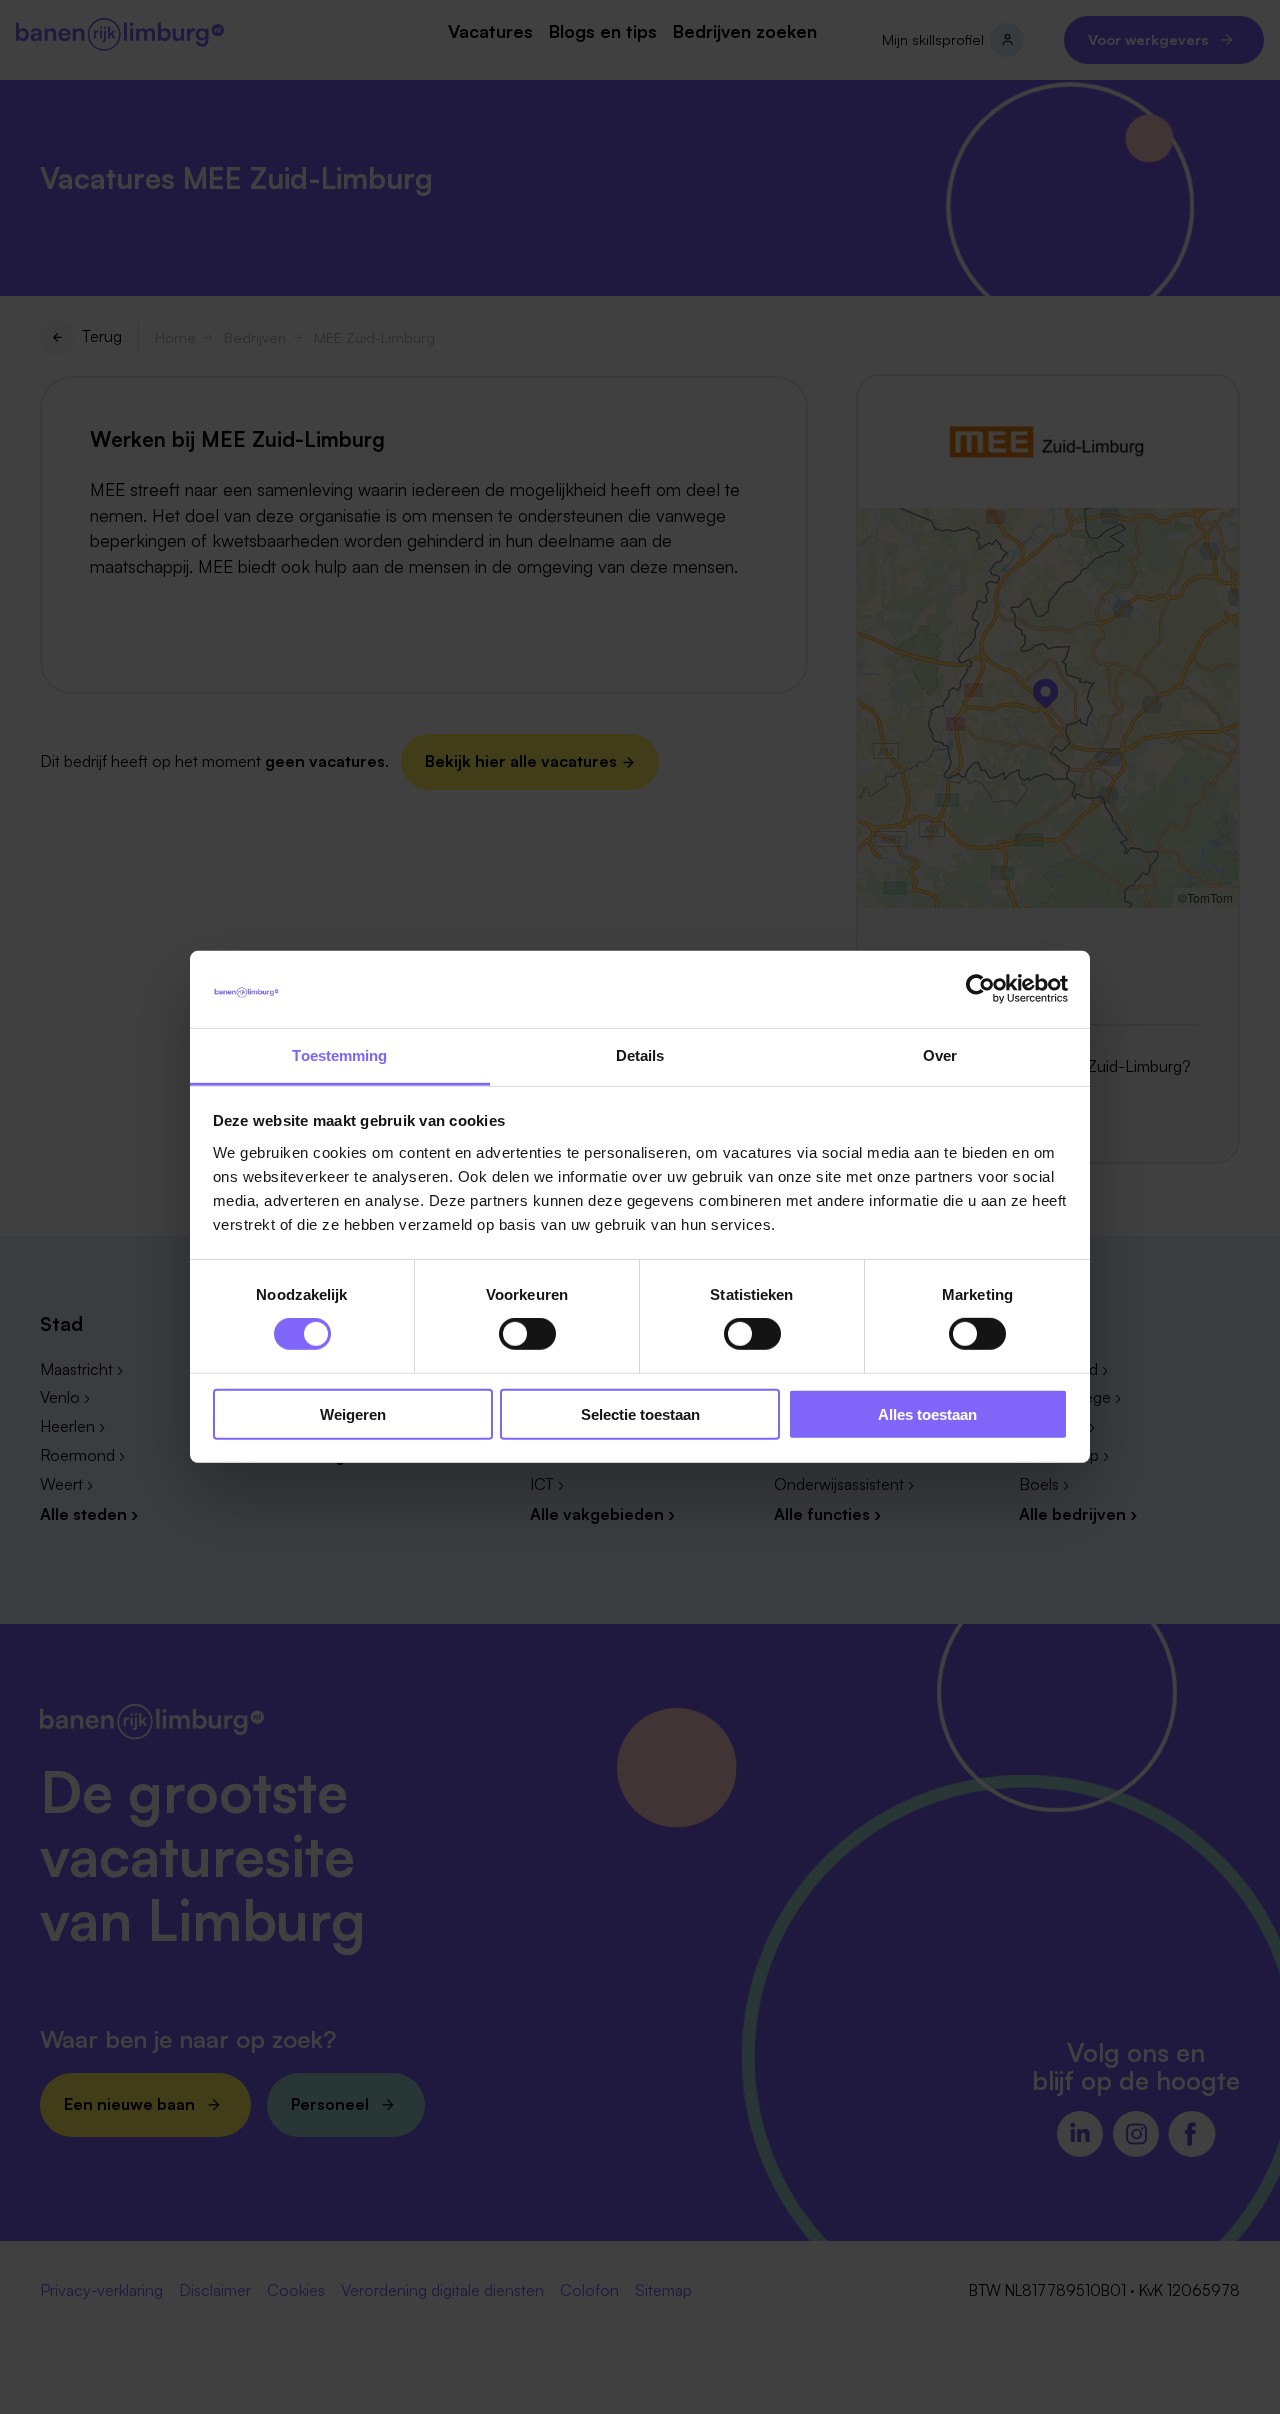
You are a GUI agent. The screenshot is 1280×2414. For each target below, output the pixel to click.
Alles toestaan (927, 1413)
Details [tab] (640, 1055)
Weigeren (353, 1413)
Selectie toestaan (640, 1413)
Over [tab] (940, 1055)
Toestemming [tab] (339, 1055)
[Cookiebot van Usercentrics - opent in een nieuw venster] (980, 989)
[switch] (527, 1334)
